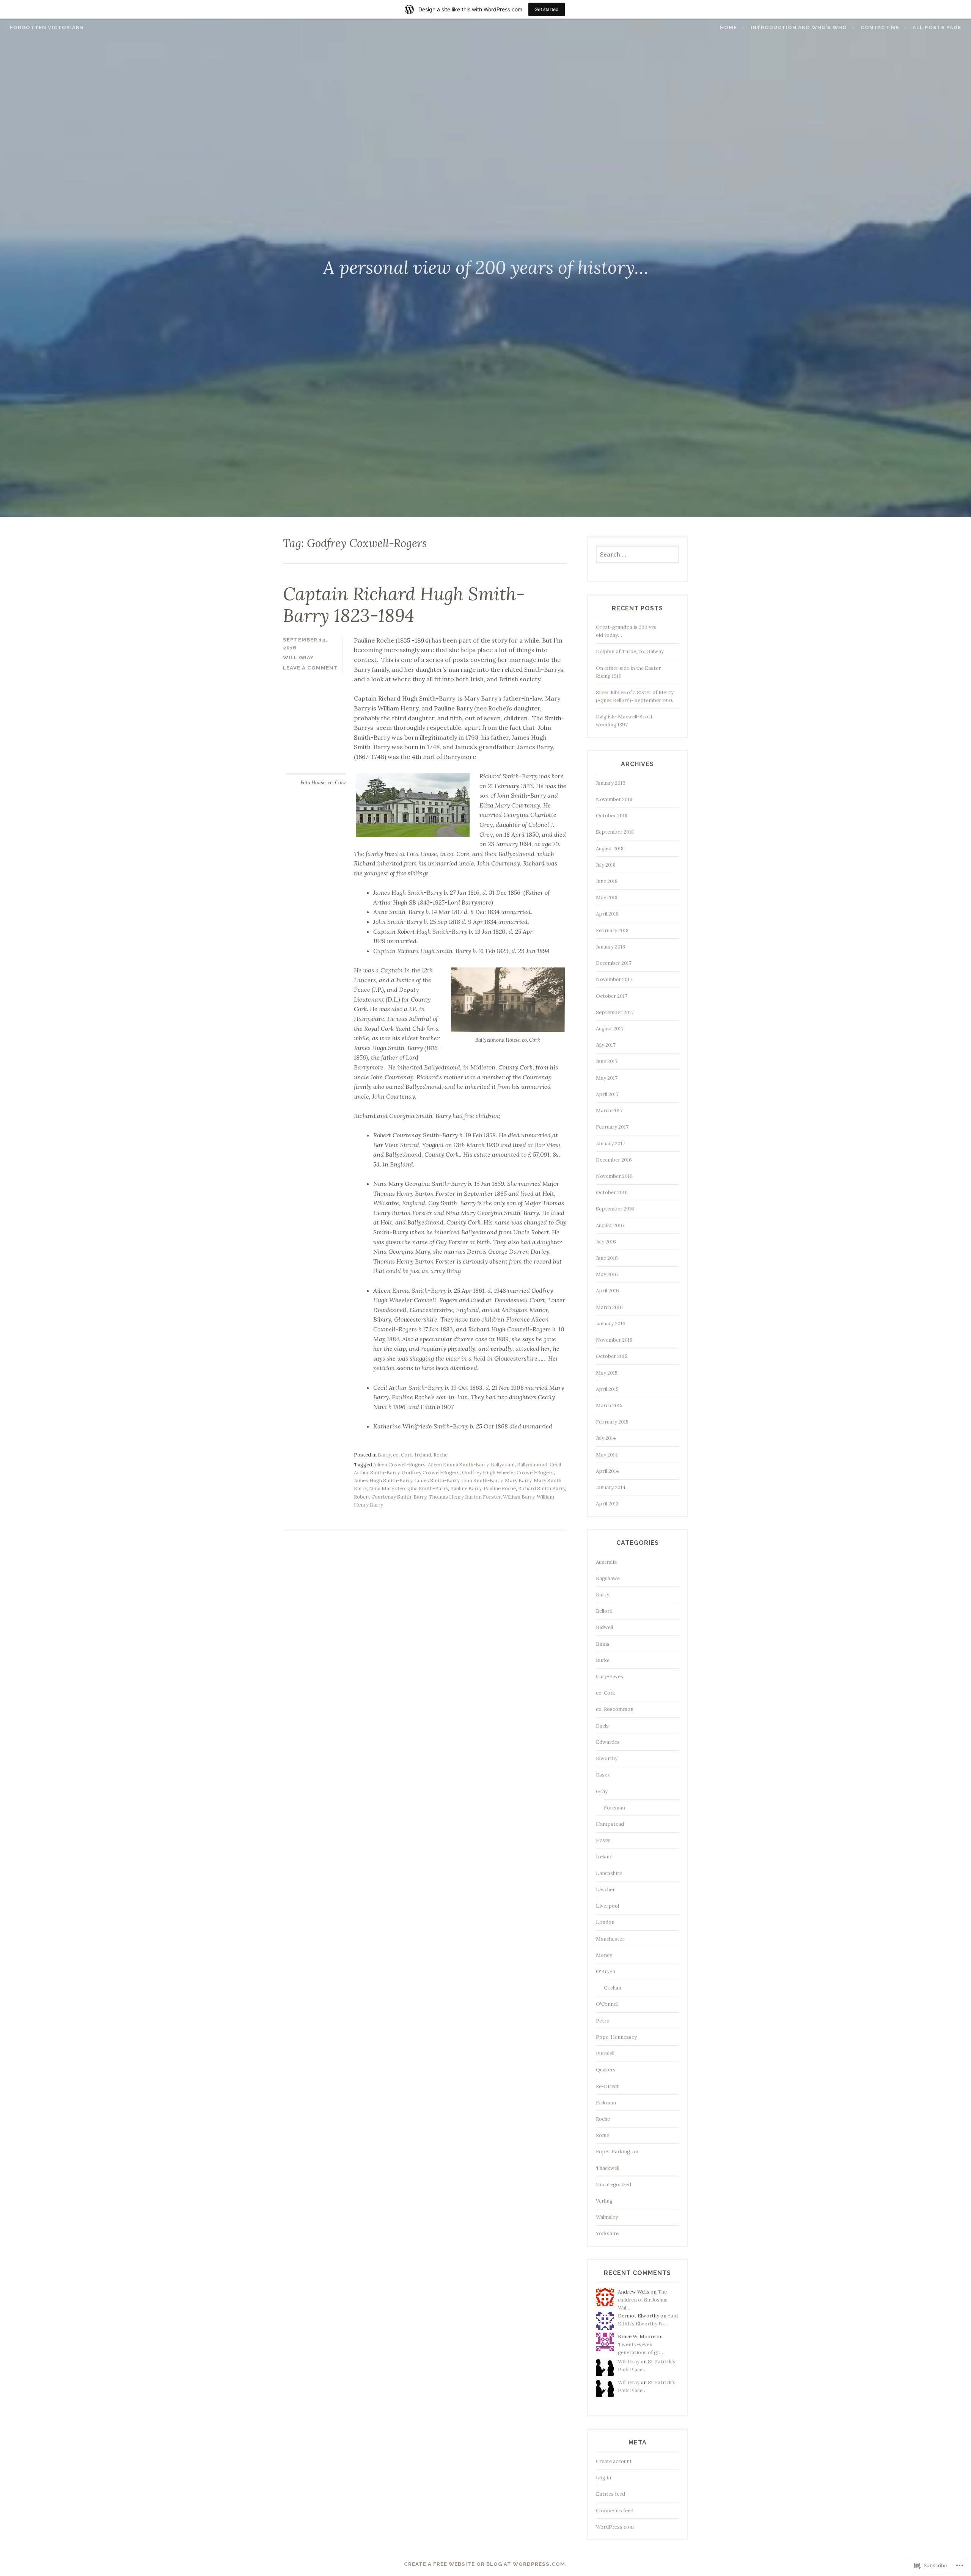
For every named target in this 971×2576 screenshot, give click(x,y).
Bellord (604, 1611)
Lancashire (609, 1873)
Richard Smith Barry (542, 1489)
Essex (603, 1775)
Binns (603, 1644)
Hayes (603, 1840)
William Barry (519, 1497)
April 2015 (607, 1389)
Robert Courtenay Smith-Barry (390, 1497)
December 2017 (614, 963)
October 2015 (612, 1356)
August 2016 (610, 1225)
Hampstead (610, 1824)
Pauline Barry (466, 1489)
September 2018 (615, 832)
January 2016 (611, 1324)
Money (604, 1955)
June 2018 (607, 881)
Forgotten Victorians (47, 27)
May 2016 (607, 1274)
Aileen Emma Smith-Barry (458, 1465)
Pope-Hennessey (616, 2037)
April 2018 (607, 914)
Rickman (606, 2103)
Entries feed (610, 2494)
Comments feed (615, 2511)
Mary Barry (518, 1481)
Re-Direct (607, 2086)
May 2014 (607, 1455)
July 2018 (606, 865)
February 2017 (612, 1127)
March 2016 (609, 1307)
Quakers (606, 2070)
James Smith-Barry (437, 1481)
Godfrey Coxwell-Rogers (431, 1473)
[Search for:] (637, 555)
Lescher (605, 1890)
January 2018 (610, 947)
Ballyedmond (532, 1465)
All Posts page (937, 27)
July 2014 (606, 1438)
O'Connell (607, 2004)
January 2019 (611, 783)
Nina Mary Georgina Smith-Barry (409, 1489)
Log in (603, 2478)
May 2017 (607, 1078)
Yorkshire (607, 2233)
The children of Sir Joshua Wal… (643, 2300)
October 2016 (612, 1192)
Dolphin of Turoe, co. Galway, (630, 651)
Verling (604, 2201)
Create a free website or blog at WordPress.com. (485, 2564)
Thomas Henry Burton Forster (465, 1497)
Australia (606, 1562)
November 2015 (614, 1340)
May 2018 (607, 898)
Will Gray (298, 658)
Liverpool (607, 1906)
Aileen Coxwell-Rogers (399, 1465)
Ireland (423, 1455)
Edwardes (608, 1742)
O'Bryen (606, 1972)
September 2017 (615, 1012)
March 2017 (609, 1111)
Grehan (613, 1988)
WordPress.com (615, 2527)
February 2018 (612, 931)
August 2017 (610, 1029)
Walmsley (607, 2217)
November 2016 (614, 1176)
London (605, 1922)
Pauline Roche (500, 1489)
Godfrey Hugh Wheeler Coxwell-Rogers (508, 1473)
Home (728, 27)
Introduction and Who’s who (799, 27)
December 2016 (614, 1160)
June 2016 (607, 1258)
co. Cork (403, 1455)
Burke (603, 1660)
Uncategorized (614, 2185)
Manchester (610, 1939)
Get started (547, 9)
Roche (441, 1455)
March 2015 (609, 1406)
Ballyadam (503, 1465)
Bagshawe (608, 1578)
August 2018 (610, 849)
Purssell (605, 2053)
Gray (602, 1791)
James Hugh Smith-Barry (383, 1481)
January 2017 (610, 1144)
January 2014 (611, 1487)
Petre (603, 2021)
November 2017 (614, 979)
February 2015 (612, 1422)
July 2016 (606, 1242)
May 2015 (607, 1373)
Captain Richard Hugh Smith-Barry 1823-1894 (404, 604)
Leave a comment (310, 668)
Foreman (614, 1808)
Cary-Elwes (610, 1677)
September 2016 (615, 1209)
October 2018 (612, 816)
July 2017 (606, 1045)
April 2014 (607, 1471)
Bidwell (604, 1627)
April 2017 (607, 1094)
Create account (614, 2461)
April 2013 (607, 1504)
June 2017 (607, 1061)
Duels (602, 1726)
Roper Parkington (617, 2152)
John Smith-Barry (482, 1481)
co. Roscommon (615, 1709)
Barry (384, 1455)
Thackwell (608, 2168)
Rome (603, 2135)
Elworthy (607, 1758)
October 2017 (612, 996)
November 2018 (614, 799)
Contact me (880, 27)
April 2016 (607, 1291)
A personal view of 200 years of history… (486, 267)
